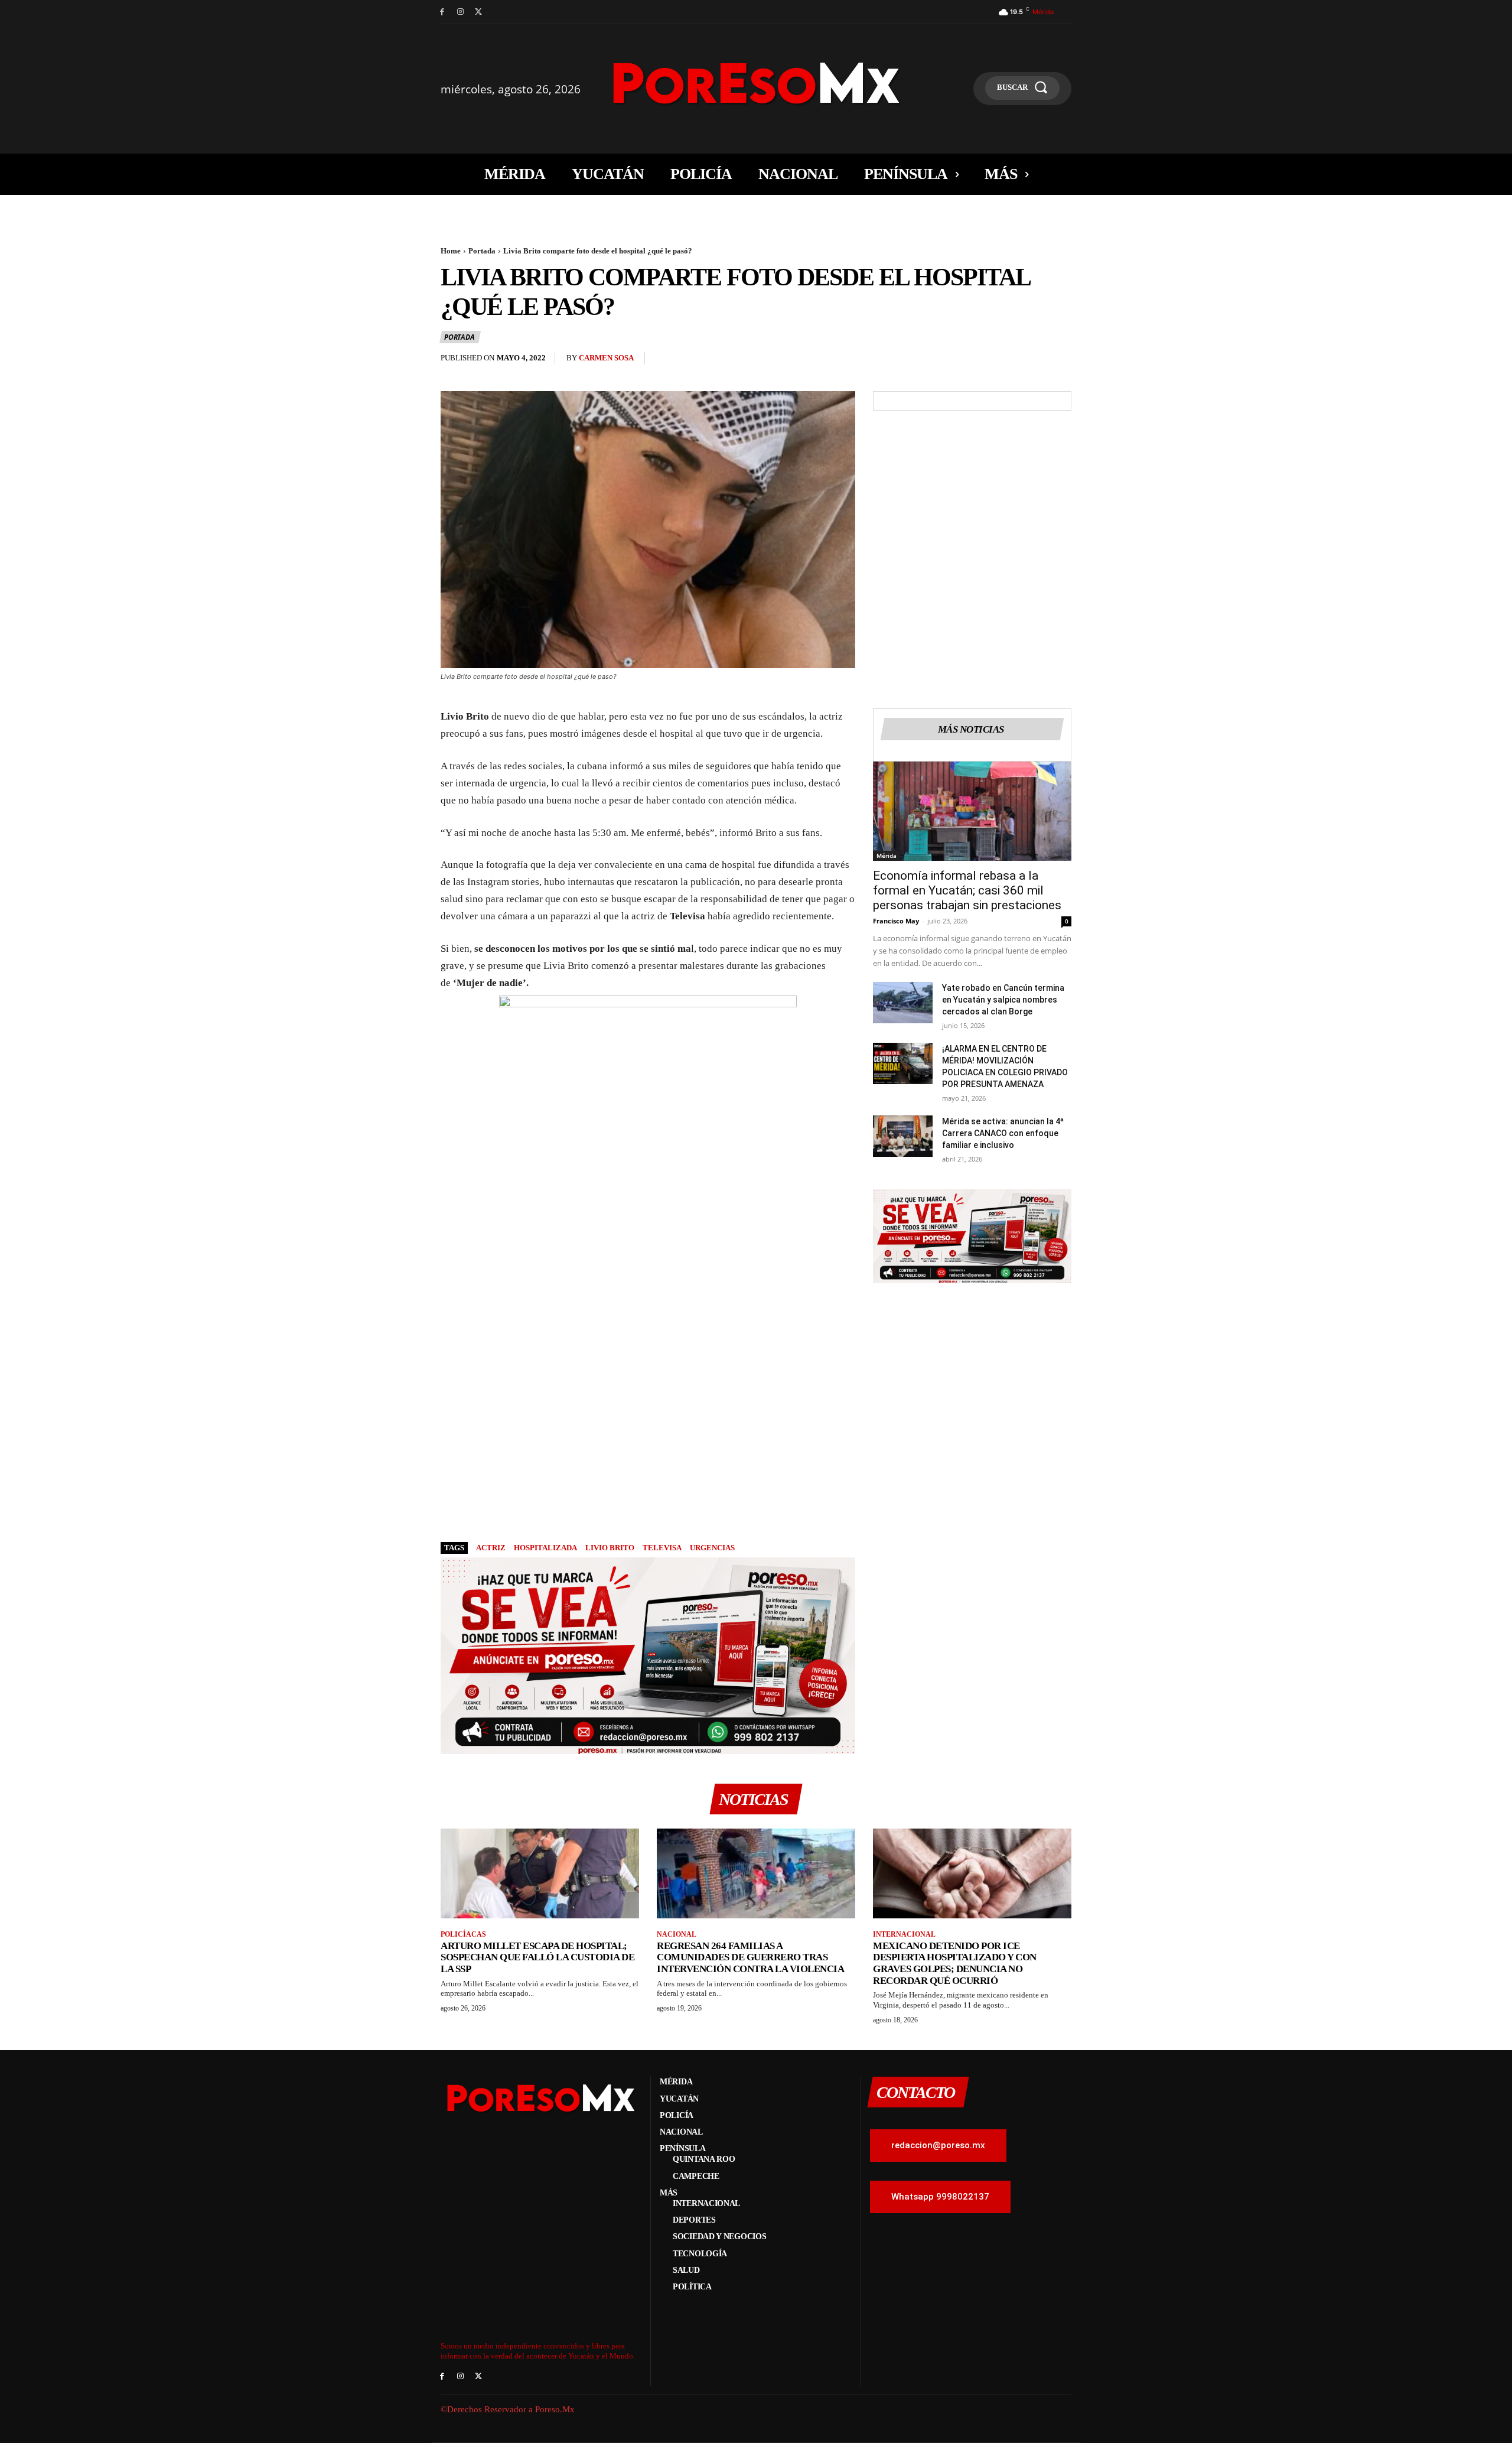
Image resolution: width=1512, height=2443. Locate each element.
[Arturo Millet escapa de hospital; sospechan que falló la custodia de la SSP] (540, 1873)
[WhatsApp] (1005, 361)
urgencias (712, 1548)
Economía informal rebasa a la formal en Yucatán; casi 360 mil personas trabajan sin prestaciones (967, 890)
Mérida (887, 855)
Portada (482, 251)
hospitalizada (545, 1548)
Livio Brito (610, 1548)
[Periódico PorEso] (756, 83)
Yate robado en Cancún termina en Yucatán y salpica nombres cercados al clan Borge (1003, 1000)
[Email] (1032, 361)
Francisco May (896, 921)
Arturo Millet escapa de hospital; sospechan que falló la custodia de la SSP (537, 1957)
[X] (479, 12)
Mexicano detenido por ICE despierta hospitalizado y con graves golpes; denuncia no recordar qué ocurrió (955, 1963)
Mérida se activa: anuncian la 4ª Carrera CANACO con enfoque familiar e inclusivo (1003, 1133)
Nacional (677, 1934)
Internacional (904, 1934)
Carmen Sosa (606, 358)
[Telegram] (1060, 361)
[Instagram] (460, 12)
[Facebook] (442, 12)
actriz (491, 1548)
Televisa (662, 1548)
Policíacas (463, 1934)
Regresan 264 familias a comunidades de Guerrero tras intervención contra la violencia (750, 1957)
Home (451, 251)
